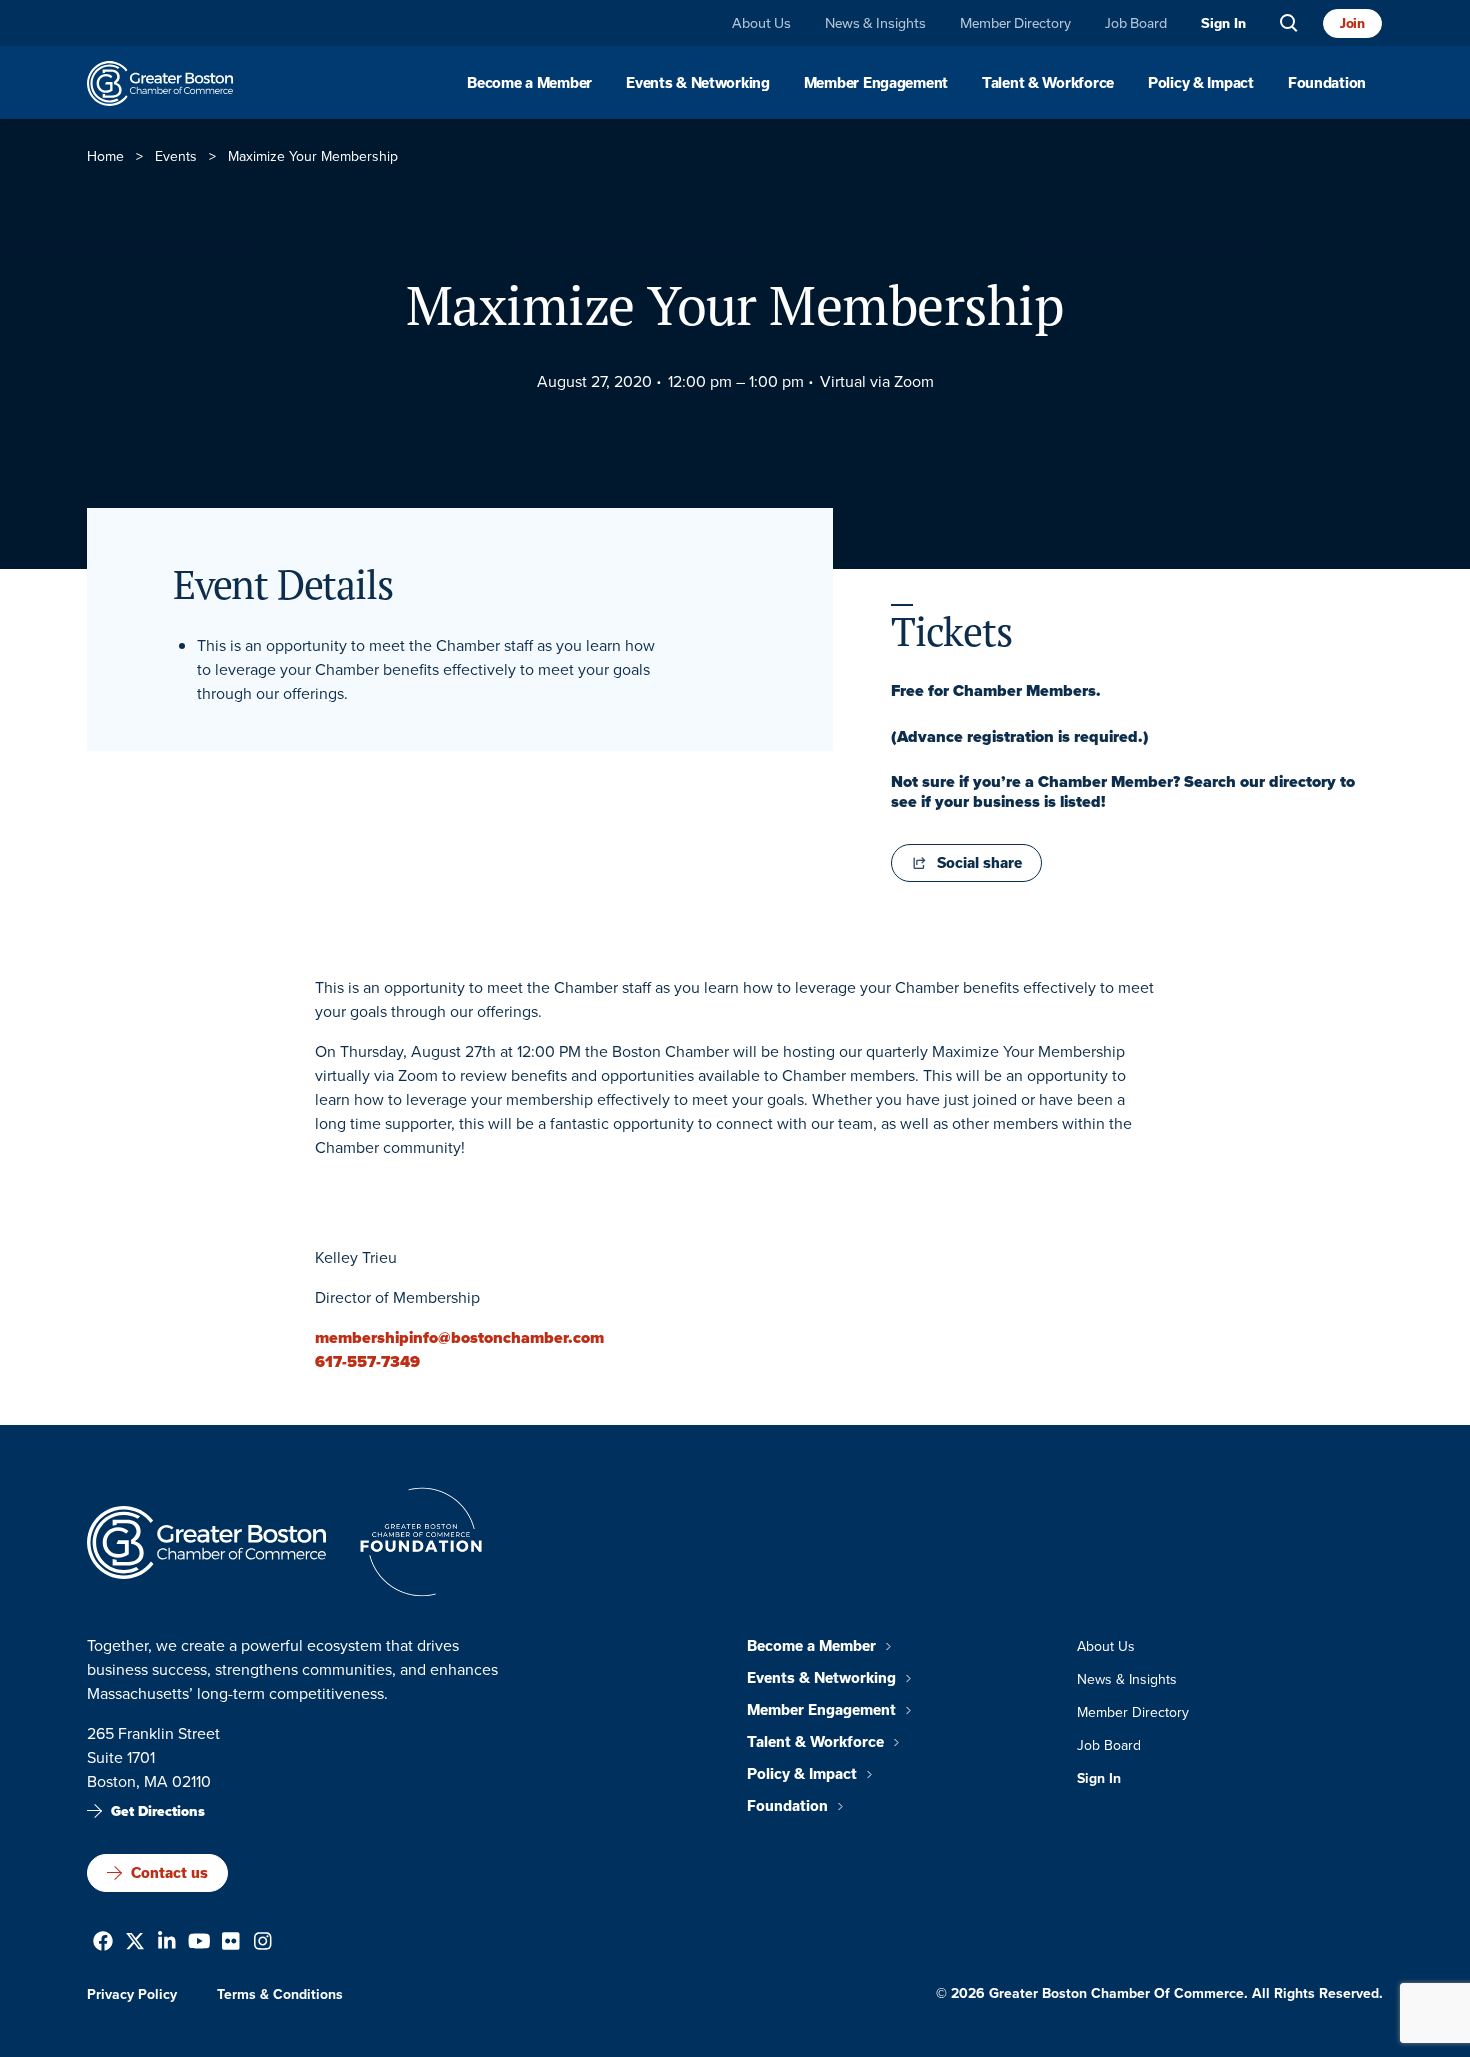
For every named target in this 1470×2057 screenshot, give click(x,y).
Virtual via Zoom (877, 381)
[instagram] (263, 1943)
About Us (761, 23)
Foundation (1327, 83)
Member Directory (1015, 23)
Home (105, 156)
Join (1352, 22)
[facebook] (103, 1943)
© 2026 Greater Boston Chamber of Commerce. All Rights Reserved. (1159, 1993)
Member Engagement (876, 83)
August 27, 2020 (594, 381)
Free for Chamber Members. (996, 691)
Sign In (1223, 23)
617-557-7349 (367, 1361)
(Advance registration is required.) (1020, 737)
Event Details (282, 584)
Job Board (1136, 23)
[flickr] (231, 1943)
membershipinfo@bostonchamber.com (459, 1337)
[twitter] (135, 1943)
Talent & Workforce (1048, 83)
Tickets (951, 629)
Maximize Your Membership (735, 305)
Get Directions (158, 1811)
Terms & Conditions (280, 1994)
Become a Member (529, 83)
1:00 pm (776, 381)
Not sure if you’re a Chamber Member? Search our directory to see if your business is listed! (1123, 792)
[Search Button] (1289, 23)
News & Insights (875, 23)
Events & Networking (698, 83)
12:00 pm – (706, 381)
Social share (979, 863)
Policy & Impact (1201, 83)
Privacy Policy (132, 1994)
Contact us (169, 1872)
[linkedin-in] (167, 1943)
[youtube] (199, 1943)
